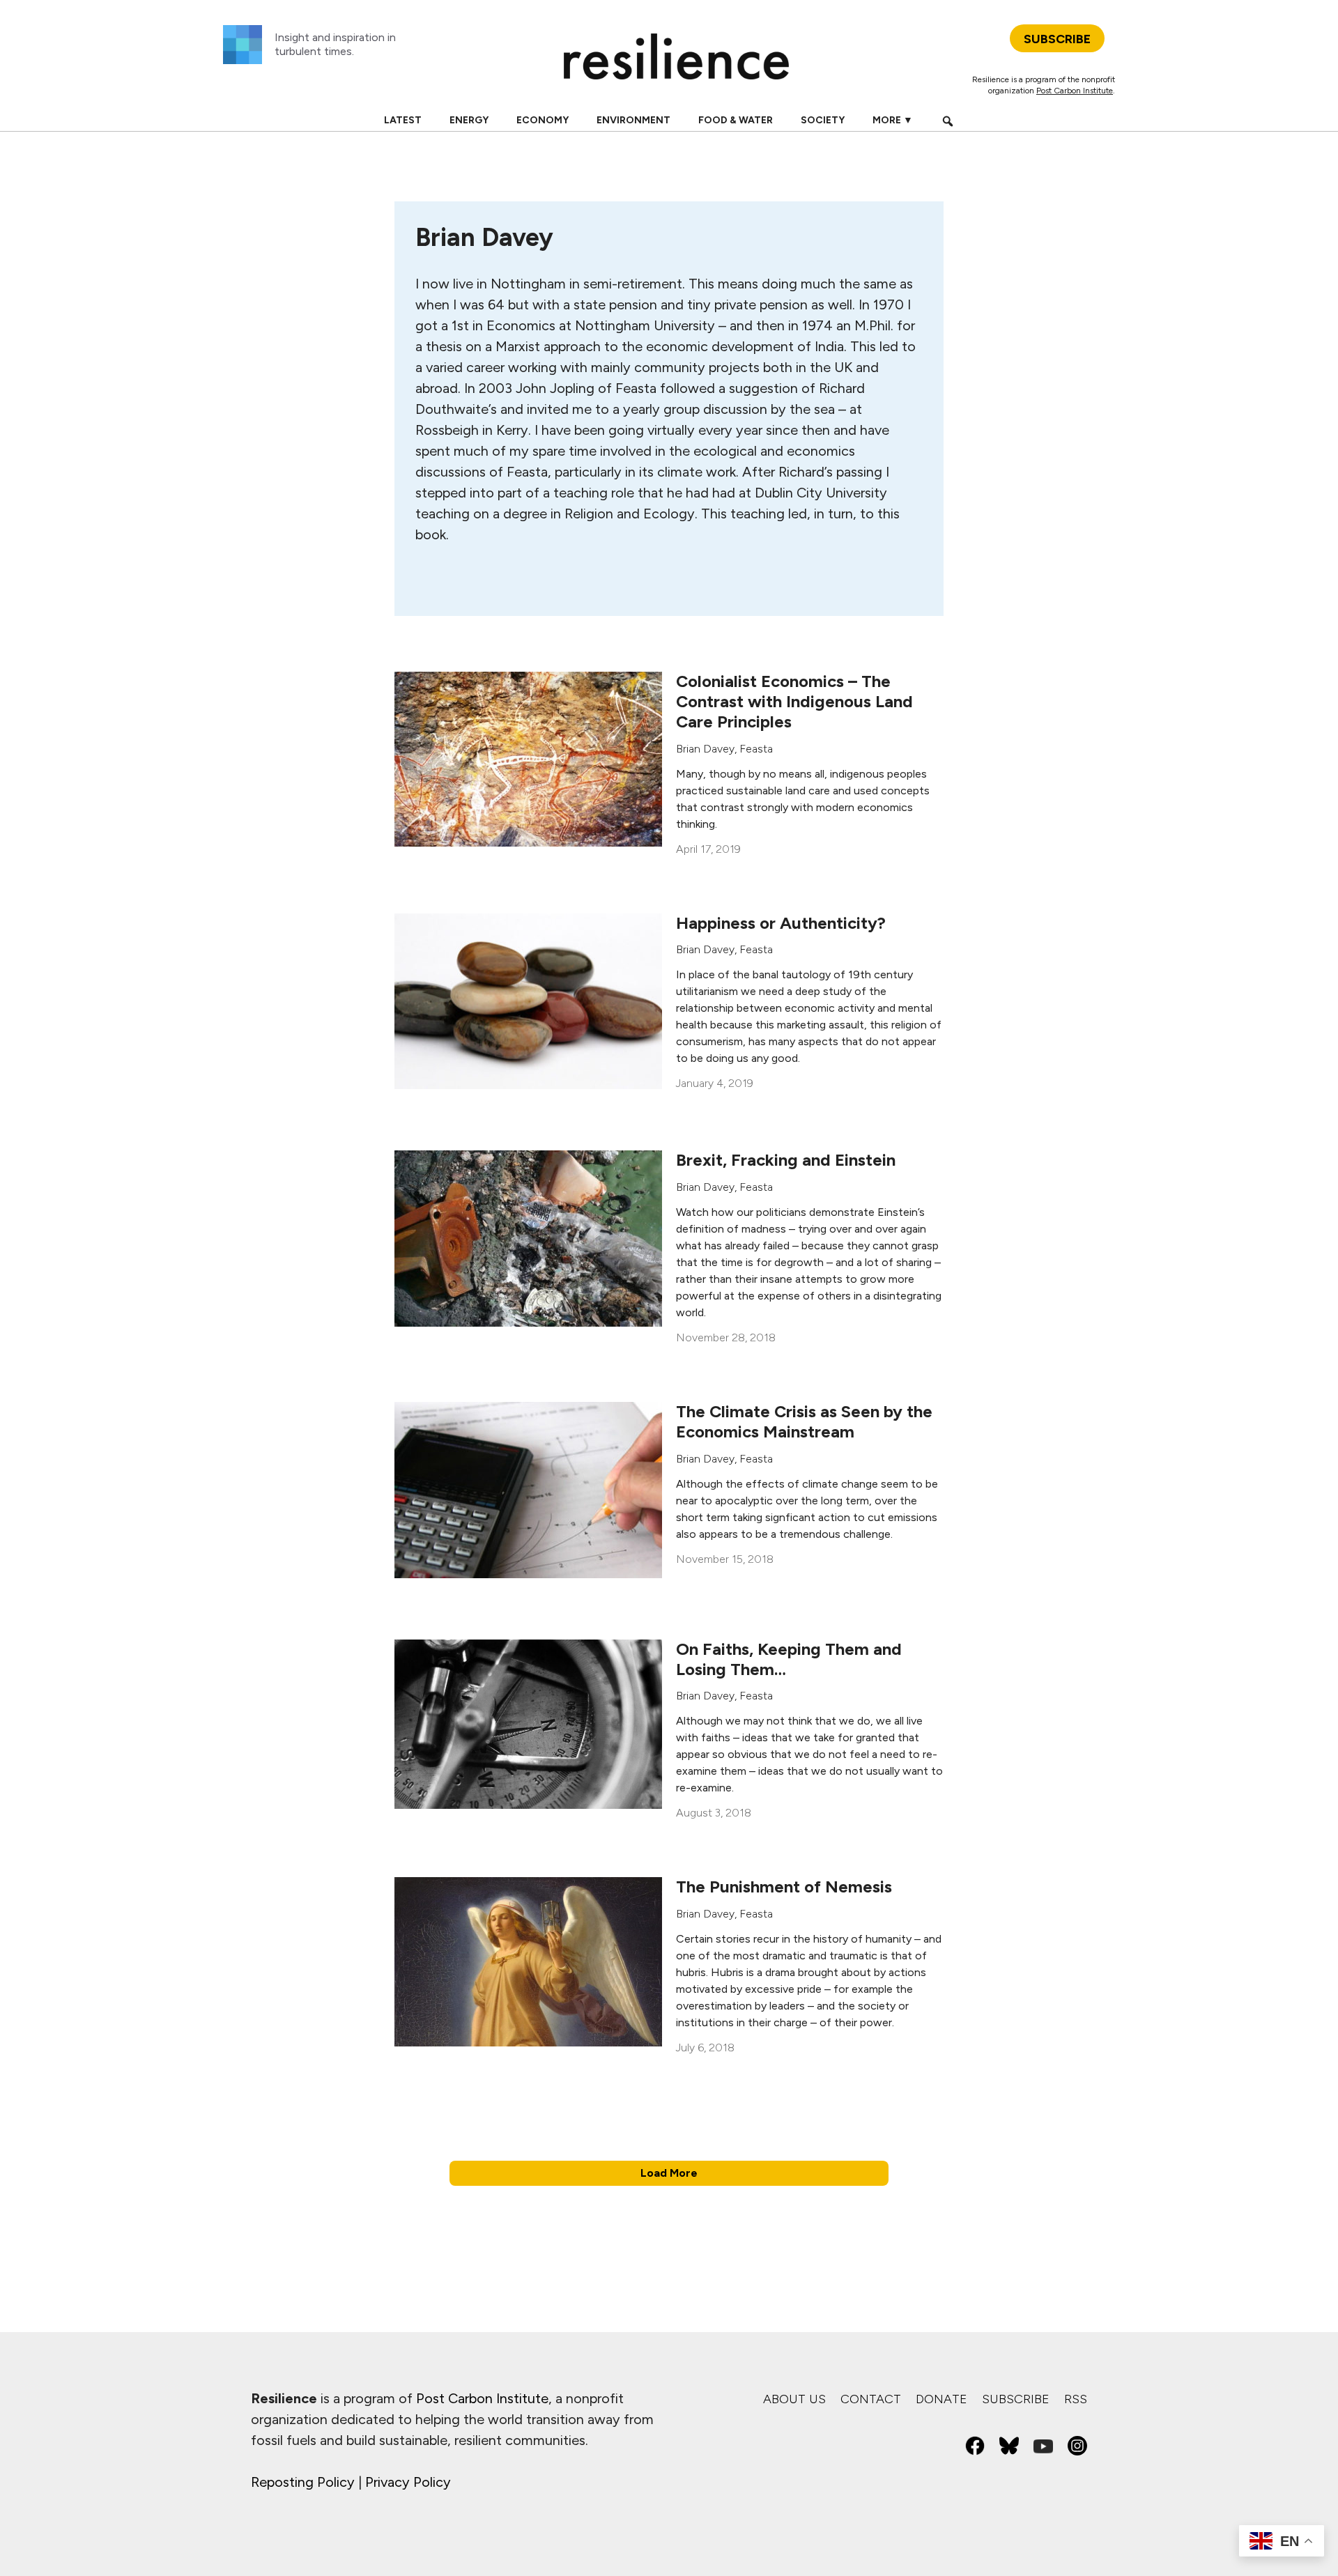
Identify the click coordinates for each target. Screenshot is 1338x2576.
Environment (633, 120)
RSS (1076, 2399)
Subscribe (1016, 2399)
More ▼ (893, 120)
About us (794, 2399)
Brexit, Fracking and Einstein (786, 1160)
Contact (871, 2399)
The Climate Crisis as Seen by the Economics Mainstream (804, 1421)
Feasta (756, 749)
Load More (669, 2173)
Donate (941, 2399)
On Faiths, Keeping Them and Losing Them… (789, 1659)
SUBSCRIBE (1057, 39)
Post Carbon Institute (1075, 91)
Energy (469, 120)
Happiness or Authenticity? (781, 923)
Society (823, 120)
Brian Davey (705, 749)
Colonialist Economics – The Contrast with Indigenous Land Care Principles (794, 701)
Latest (403, 120)
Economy (543, 120)
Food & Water (736, 120)
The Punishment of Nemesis (784, 1887)
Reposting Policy (303, 2482)
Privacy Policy (408, 2482)
